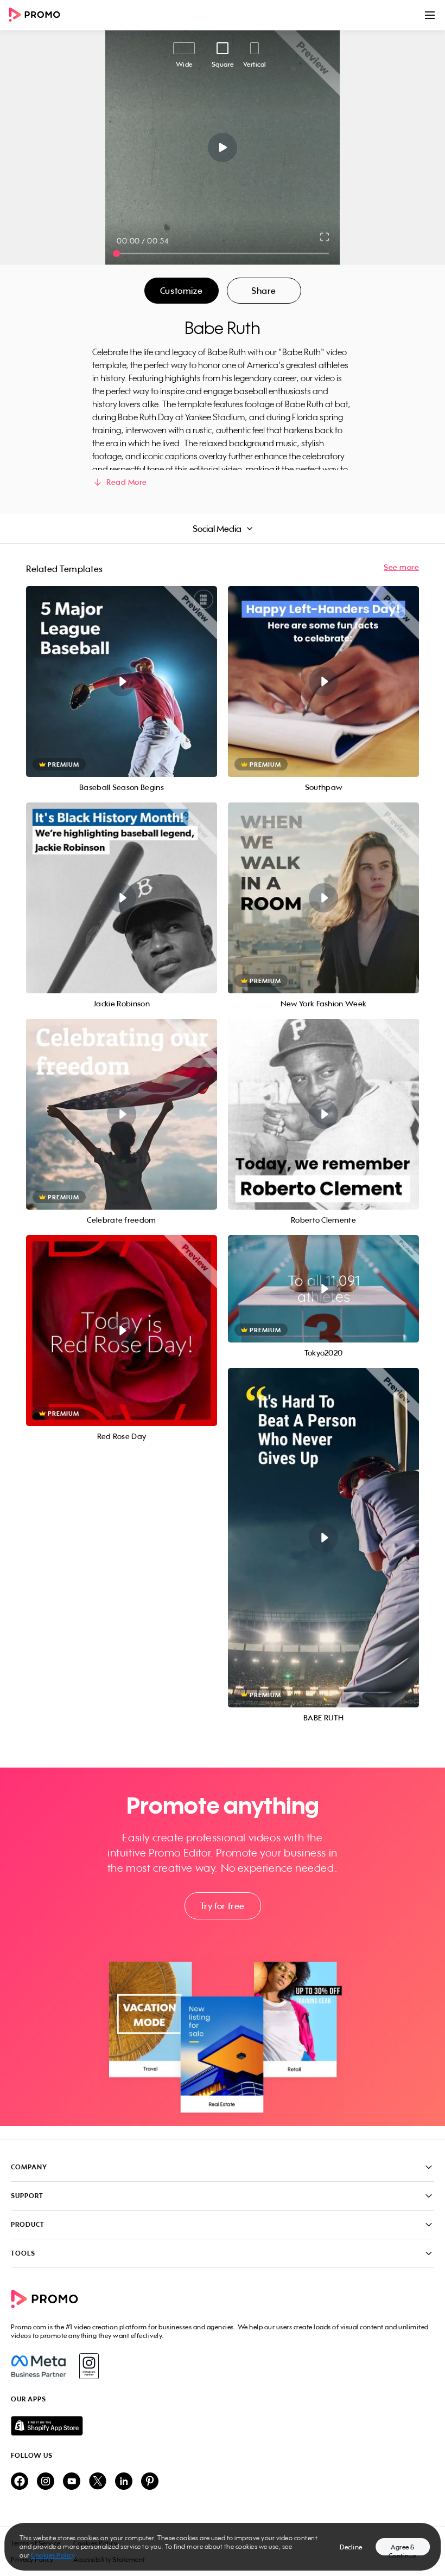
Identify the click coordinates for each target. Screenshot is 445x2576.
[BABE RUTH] (323, 1538)
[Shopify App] (223, 2426)
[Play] (223, 147)
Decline (351, 2547)
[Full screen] (325, 237)
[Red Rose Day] (122, 1331)
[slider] (116, 253)
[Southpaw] (323, 682)
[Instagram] (89, 2366)
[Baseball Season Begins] (122, 682)
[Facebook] (38, 2366)
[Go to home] (38, 15)
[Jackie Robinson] (122, 898)
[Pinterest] (150, 2482)
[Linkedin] (124, 2482)
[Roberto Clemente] (323, 1114)
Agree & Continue (403, 2549)
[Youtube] (72, 2482)
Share (264, 291)
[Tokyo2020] (323, 1289)
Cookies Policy (53, 2555)
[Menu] (430, 15)
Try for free (223, 1906)
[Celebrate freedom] (122, 1114)
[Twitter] (98, 2482)
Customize (181, 291)
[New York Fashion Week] (323, 898)
